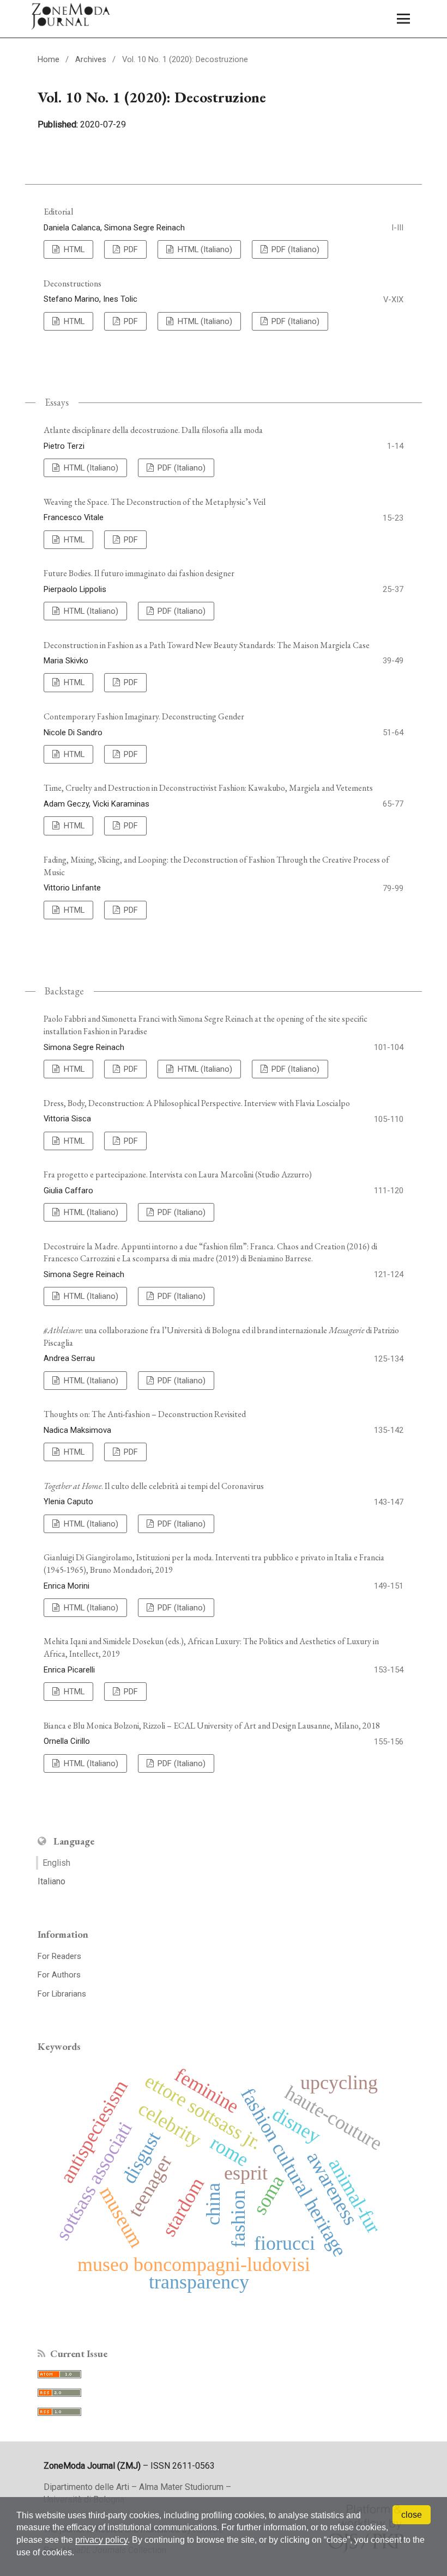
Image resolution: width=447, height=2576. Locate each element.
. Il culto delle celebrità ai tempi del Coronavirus (154, 1486)
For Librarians (62, 1994)
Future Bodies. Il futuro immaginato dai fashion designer (139, 573)
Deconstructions (73, 283)
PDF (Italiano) (294, 249)
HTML (73, 249)
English (56, 1863)
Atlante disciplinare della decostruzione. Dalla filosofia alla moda (153, 430)
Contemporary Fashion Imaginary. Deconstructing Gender (144, 716)
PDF (130, 249)
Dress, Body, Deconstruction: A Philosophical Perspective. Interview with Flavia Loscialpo (197, 1103)
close (412, 2515)
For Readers (59, 1956)
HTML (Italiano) (204, 249)
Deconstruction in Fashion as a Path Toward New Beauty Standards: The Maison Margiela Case (207, 645)
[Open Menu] (403, 19)
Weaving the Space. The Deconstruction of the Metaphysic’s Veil (155, 502)
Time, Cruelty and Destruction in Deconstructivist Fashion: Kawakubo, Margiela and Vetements (208, 788)
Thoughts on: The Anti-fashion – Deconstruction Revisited (145, 1414)
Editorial (58, 212)
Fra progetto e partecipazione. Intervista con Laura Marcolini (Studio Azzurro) (178, 1174)
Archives (91, 59)
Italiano (52, 1881)
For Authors (59, 1975)
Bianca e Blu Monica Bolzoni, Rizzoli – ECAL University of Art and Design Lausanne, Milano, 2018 (212, 1726)
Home (49, 59)
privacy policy (101, 2540)
